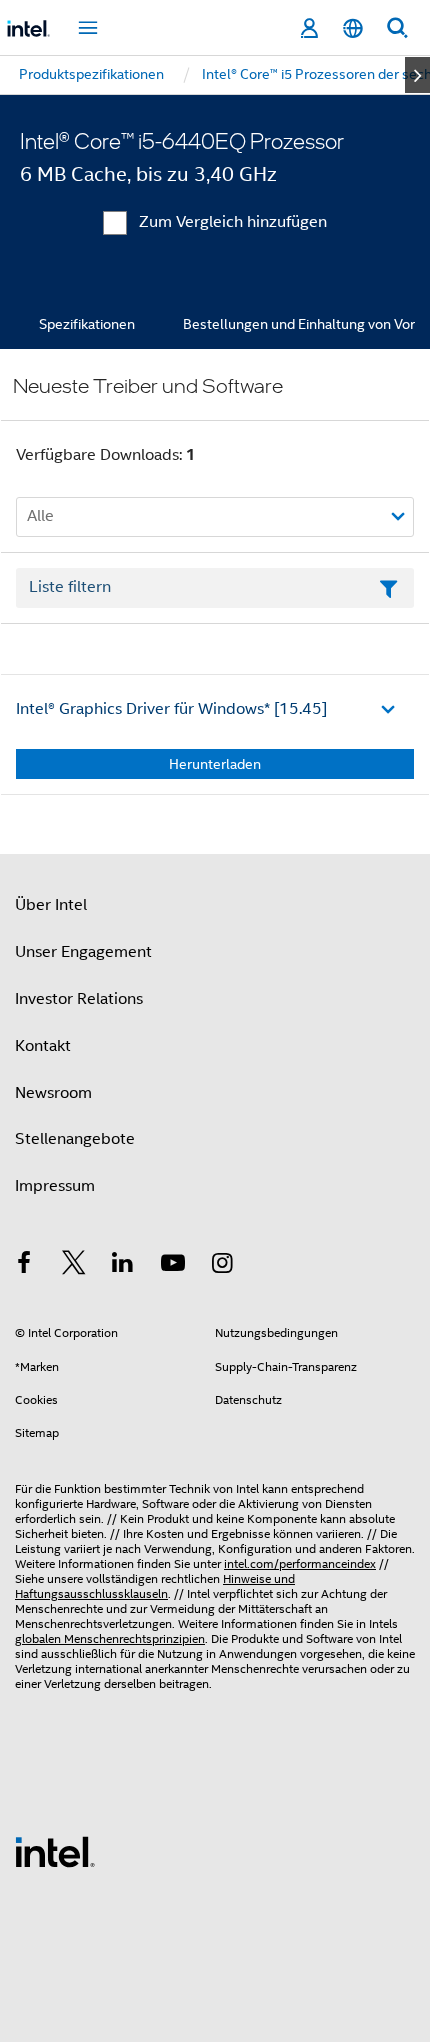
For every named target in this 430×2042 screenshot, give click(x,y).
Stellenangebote (75, 1139)
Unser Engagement (83, 952)
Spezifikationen (87, 324)
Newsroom (53, 1093)
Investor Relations (79, 999)
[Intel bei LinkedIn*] (123, 1266)
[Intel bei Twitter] (74, 1266)
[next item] (417, 75)
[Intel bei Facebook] (24, 1266)
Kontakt (43, 1046)
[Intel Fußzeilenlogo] (55, 1851)
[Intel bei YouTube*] (173, 1266)
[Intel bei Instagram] (222, 1266)
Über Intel (51, 905)
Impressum (55, 1186)
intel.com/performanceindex (300, 1563)
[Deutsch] (353, 28)
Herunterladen (215, 764)
